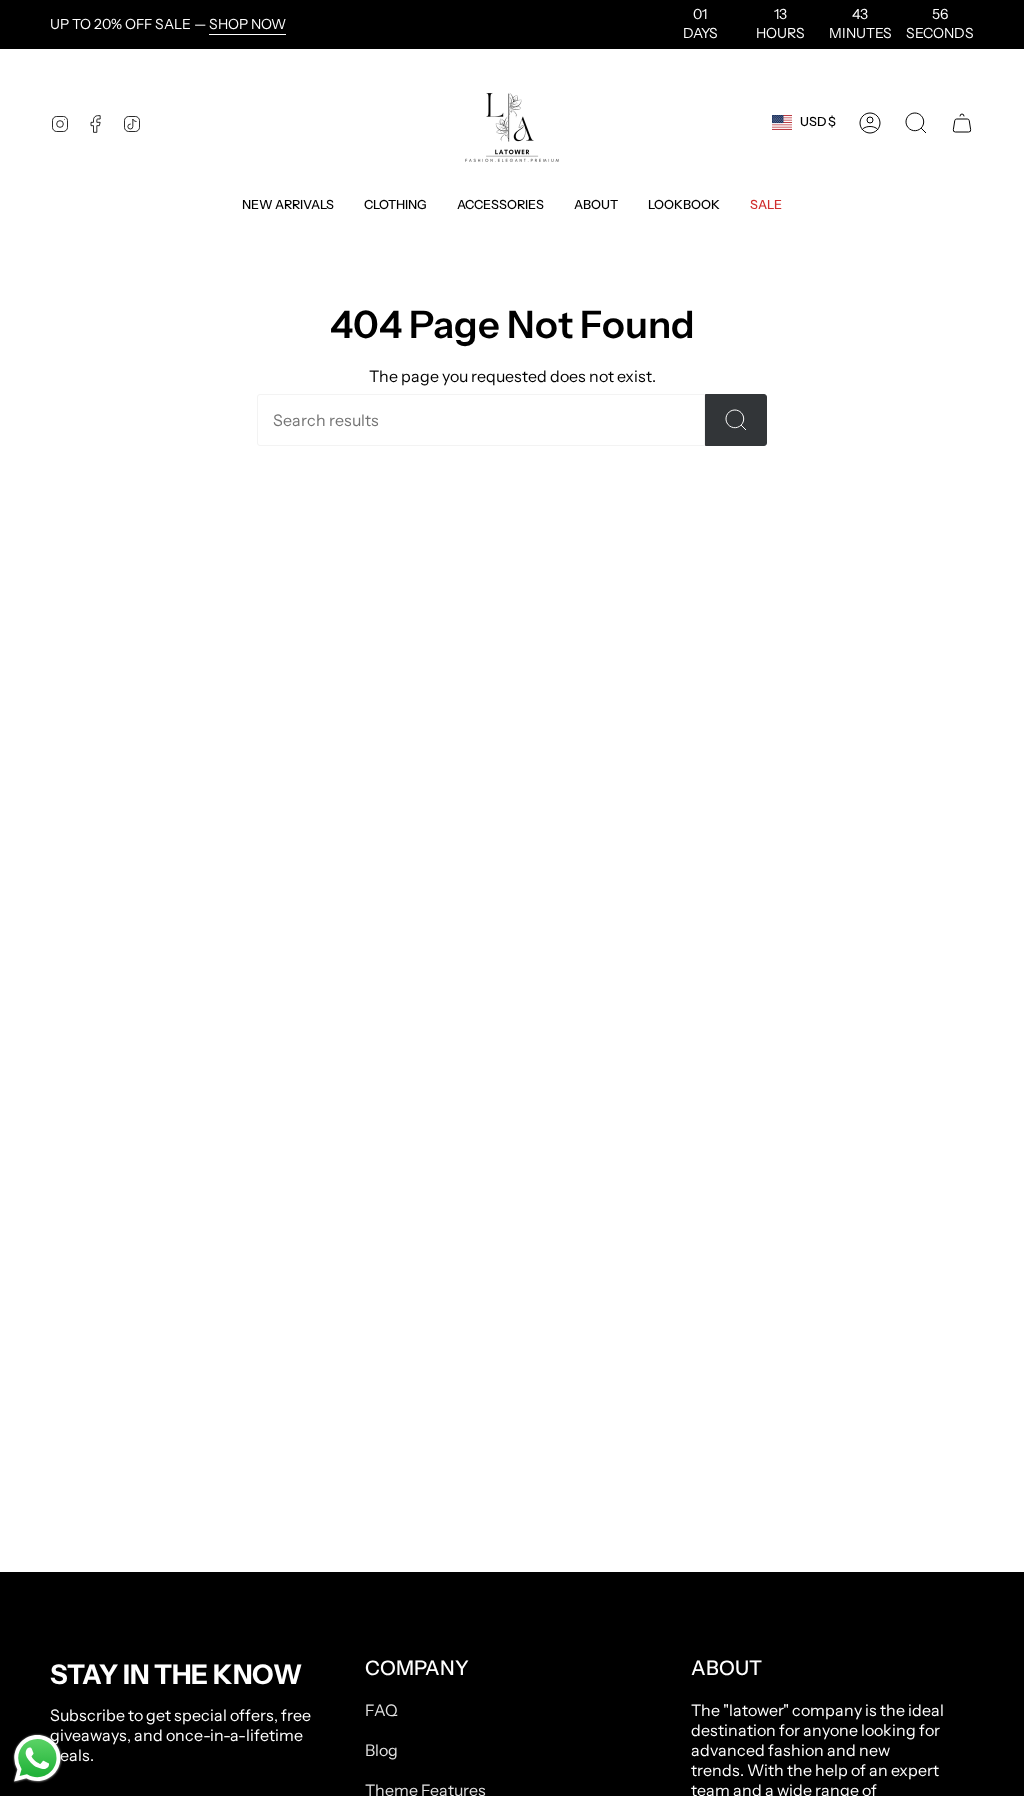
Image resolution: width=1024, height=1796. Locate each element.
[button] (288, 204)
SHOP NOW (247, 24)
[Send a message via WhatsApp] (37, 1758)
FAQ (381, 1710)
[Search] (736, 420)
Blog (381, 1750)
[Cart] (962, 123)
